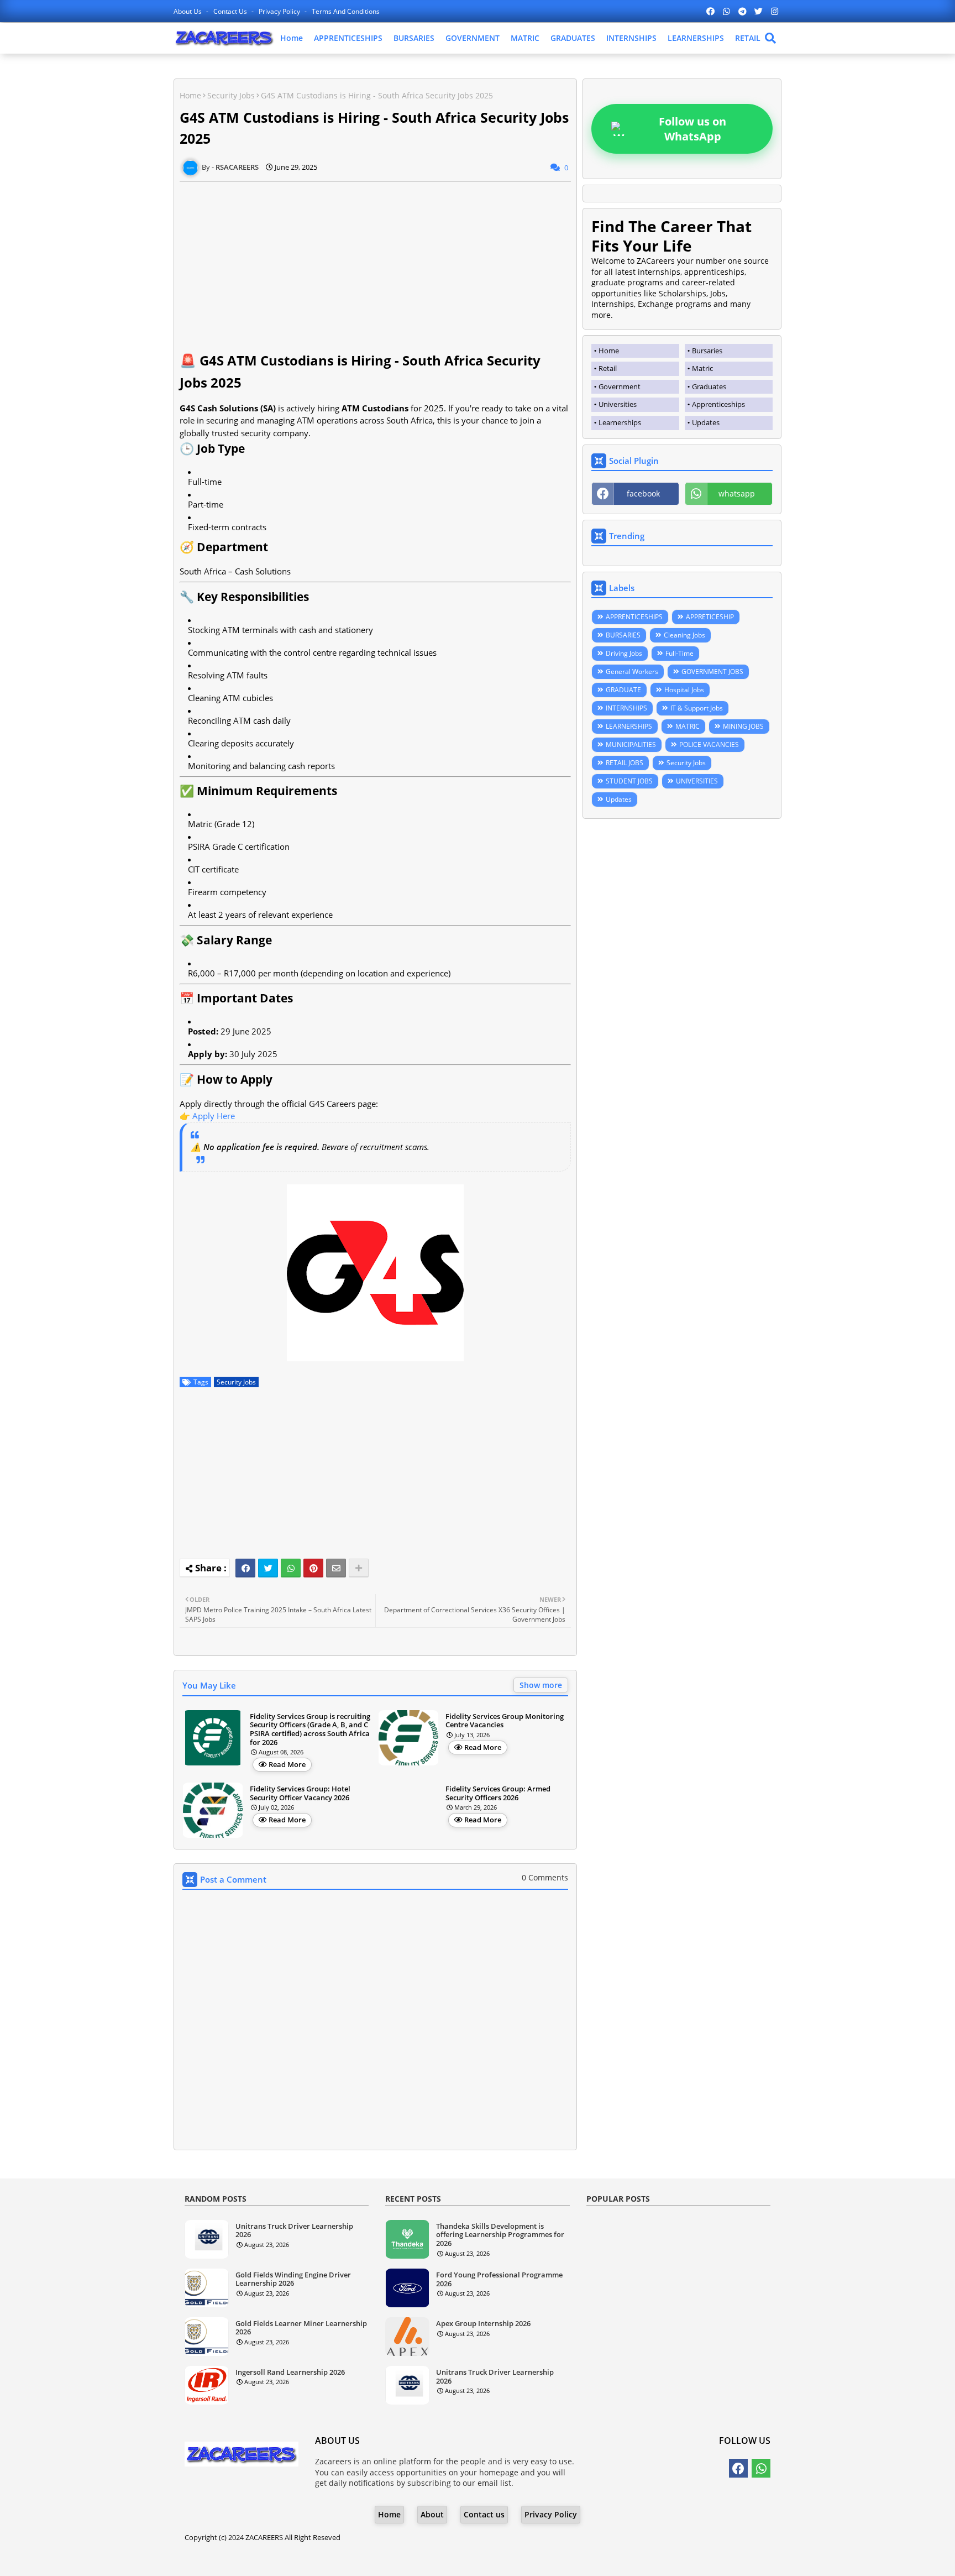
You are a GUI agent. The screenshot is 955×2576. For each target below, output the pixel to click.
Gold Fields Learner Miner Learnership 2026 (301, 2328)
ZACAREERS (264, 2537)
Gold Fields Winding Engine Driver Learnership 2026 (293, 2279)
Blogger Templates (446, 2559)
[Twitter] (268, 1568)
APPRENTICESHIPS (348, 38)
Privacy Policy (280, 11)
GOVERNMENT (473, 38)
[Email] (336, 1568)
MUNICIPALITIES (631, 744)
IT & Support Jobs (697, 708)
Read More (287, 1764)
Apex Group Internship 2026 (483, 2324)
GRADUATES (573, 38)
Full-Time (679, 653)
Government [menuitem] (620, 386)
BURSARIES (414, 38)
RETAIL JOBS (625, 763)
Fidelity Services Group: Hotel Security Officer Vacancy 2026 (300, 1793)
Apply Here (214, 1116)
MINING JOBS (743, 726)
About (432, 2514)
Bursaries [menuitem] (707, 351)
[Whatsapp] (291, 1568)
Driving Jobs (624, 653)
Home (292, 38)
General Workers (632, 672)
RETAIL (748, 38)
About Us (188, 11)
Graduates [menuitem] (709, 386)
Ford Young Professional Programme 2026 (499, 2279)
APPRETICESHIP (710, 617)
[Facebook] (245, 1568)
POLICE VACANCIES (709, 744)
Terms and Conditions (346, 11)
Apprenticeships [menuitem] (718, 404)
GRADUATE (623, 690)
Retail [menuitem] (608, 368)
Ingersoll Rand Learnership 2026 (290, 2373)
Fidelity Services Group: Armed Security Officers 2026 (498, 1793)
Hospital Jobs (684, 690)
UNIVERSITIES (697, 781)
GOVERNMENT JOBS (712, 672)
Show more (541, 1685)
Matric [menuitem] (702, 368)
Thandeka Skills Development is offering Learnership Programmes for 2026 (500, 2235)
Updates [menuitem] (706, 422)
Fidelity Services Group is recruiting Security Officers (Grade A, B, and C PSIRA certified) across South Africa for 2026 (310, 1729)
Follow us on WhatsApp (692, 129)
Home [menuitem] (609, 351)
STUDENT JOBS (629, 781)
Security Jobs (231, 95)
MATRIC (525, 38)
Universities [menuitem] (618, 404)
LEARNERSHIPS (696, 38)
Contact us (231, 11)
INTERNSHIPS (631, 38)
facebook (643, 493)
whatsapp (737, 493)
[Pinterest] (313, 1568)
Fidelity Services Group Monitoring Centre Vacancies (505, 1721)
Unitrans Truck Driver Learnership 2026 (294, 2231)
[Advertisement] (375, 259)
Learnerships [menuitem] (620, 422)
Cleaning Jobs (684, 635)
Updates (619, 799)
